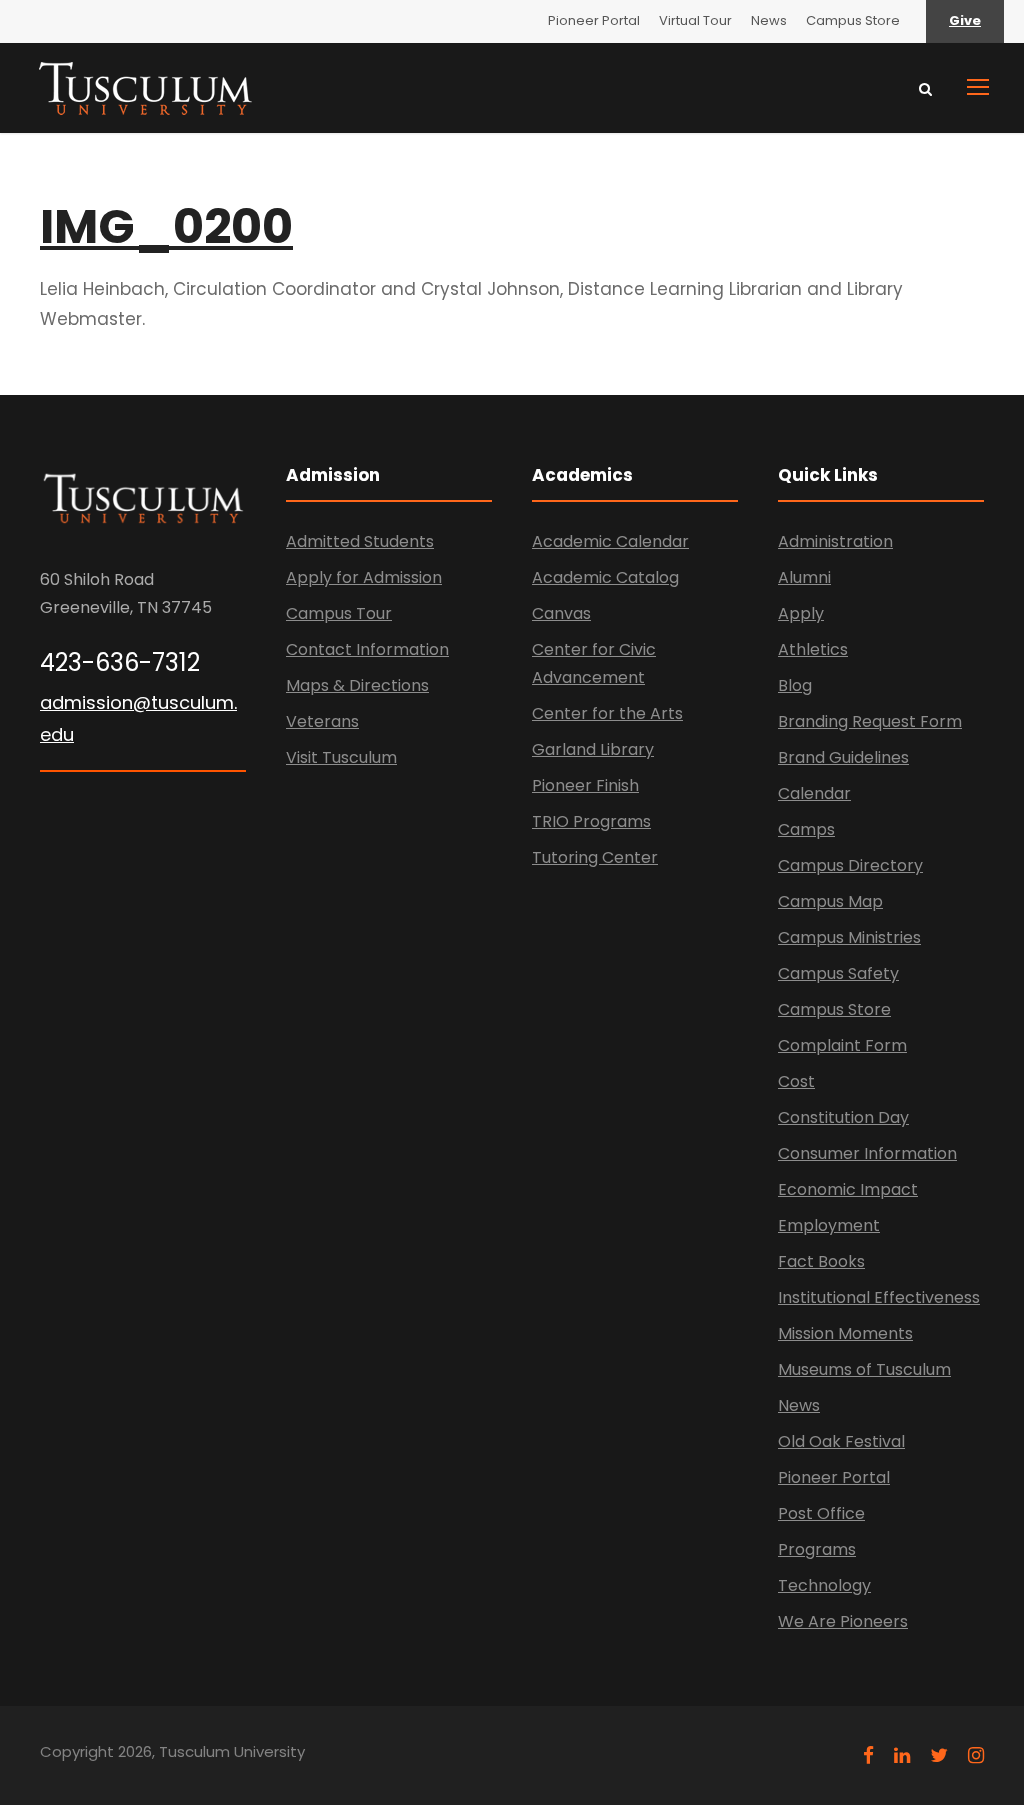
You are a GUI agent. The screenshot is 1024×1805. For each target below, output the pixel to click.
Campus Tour (339, 613)
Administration (835, 541)
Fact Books (821, 1261)
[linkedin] (902, 1755)
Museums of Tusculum (864, 1369)
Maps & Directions (357, 685)
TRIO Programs (591, 821)
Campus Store (853, 20)
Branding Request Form (870, 721)
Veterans (322, 721)
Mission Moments (845, 1333)
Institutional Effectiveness (879, 1297)
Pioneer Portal (594, 20)
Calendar (814, 793)
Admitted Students (360, 541)
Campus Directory (850, 865)
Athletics (813, 649)
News (769, 20)
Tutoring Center (595, 857)
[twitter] (939, 1755)
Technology (824, 1585)
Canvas (561, 613)
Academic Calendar (610, 541)
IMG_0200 (166, 226)
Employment (829, 1225)
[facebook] (868, 1755)
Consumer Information (867, 1153)
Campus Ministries (849, 937)
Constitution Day (843, 1117)
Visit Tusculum (341, 757)
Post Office (821, 1513)
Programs (817, 1549)
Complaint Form (842, 1045)
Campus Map (830, 901)
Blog (795, 685)
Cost (796, 1081)
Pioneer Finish (585, 785)
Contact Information (367, 649)
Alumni (804, 577)
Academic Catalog (605, 577)
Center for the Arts (607, 713)
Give (965, 20)
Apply (801, 613)
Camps (806, 829)
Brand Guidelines (843, 757)
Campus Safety (838, 973)
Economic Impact (848, 1189)
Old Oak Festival (841, 1441)
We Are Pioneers (843, 1621)
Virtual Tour (695, 20)
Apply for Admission (364, 577)
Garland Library (593, 749)
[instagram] (976, 1755)
